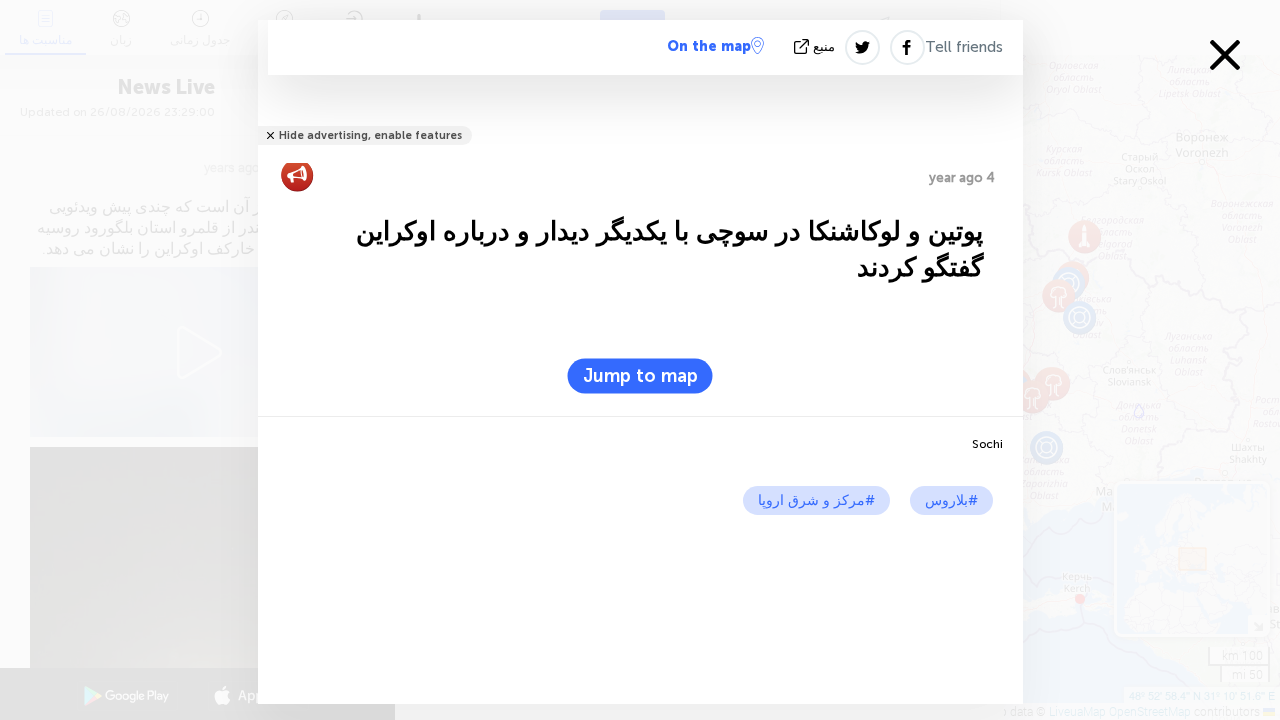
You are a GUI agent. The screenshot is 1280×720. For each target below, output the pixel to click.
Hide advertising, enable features (370, 135)
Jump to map (640, 376)
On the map (709, 46)
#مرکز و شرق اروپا (816, 500)
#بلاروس (951, 500)
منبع (824, 46)
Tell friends (964, 47)
